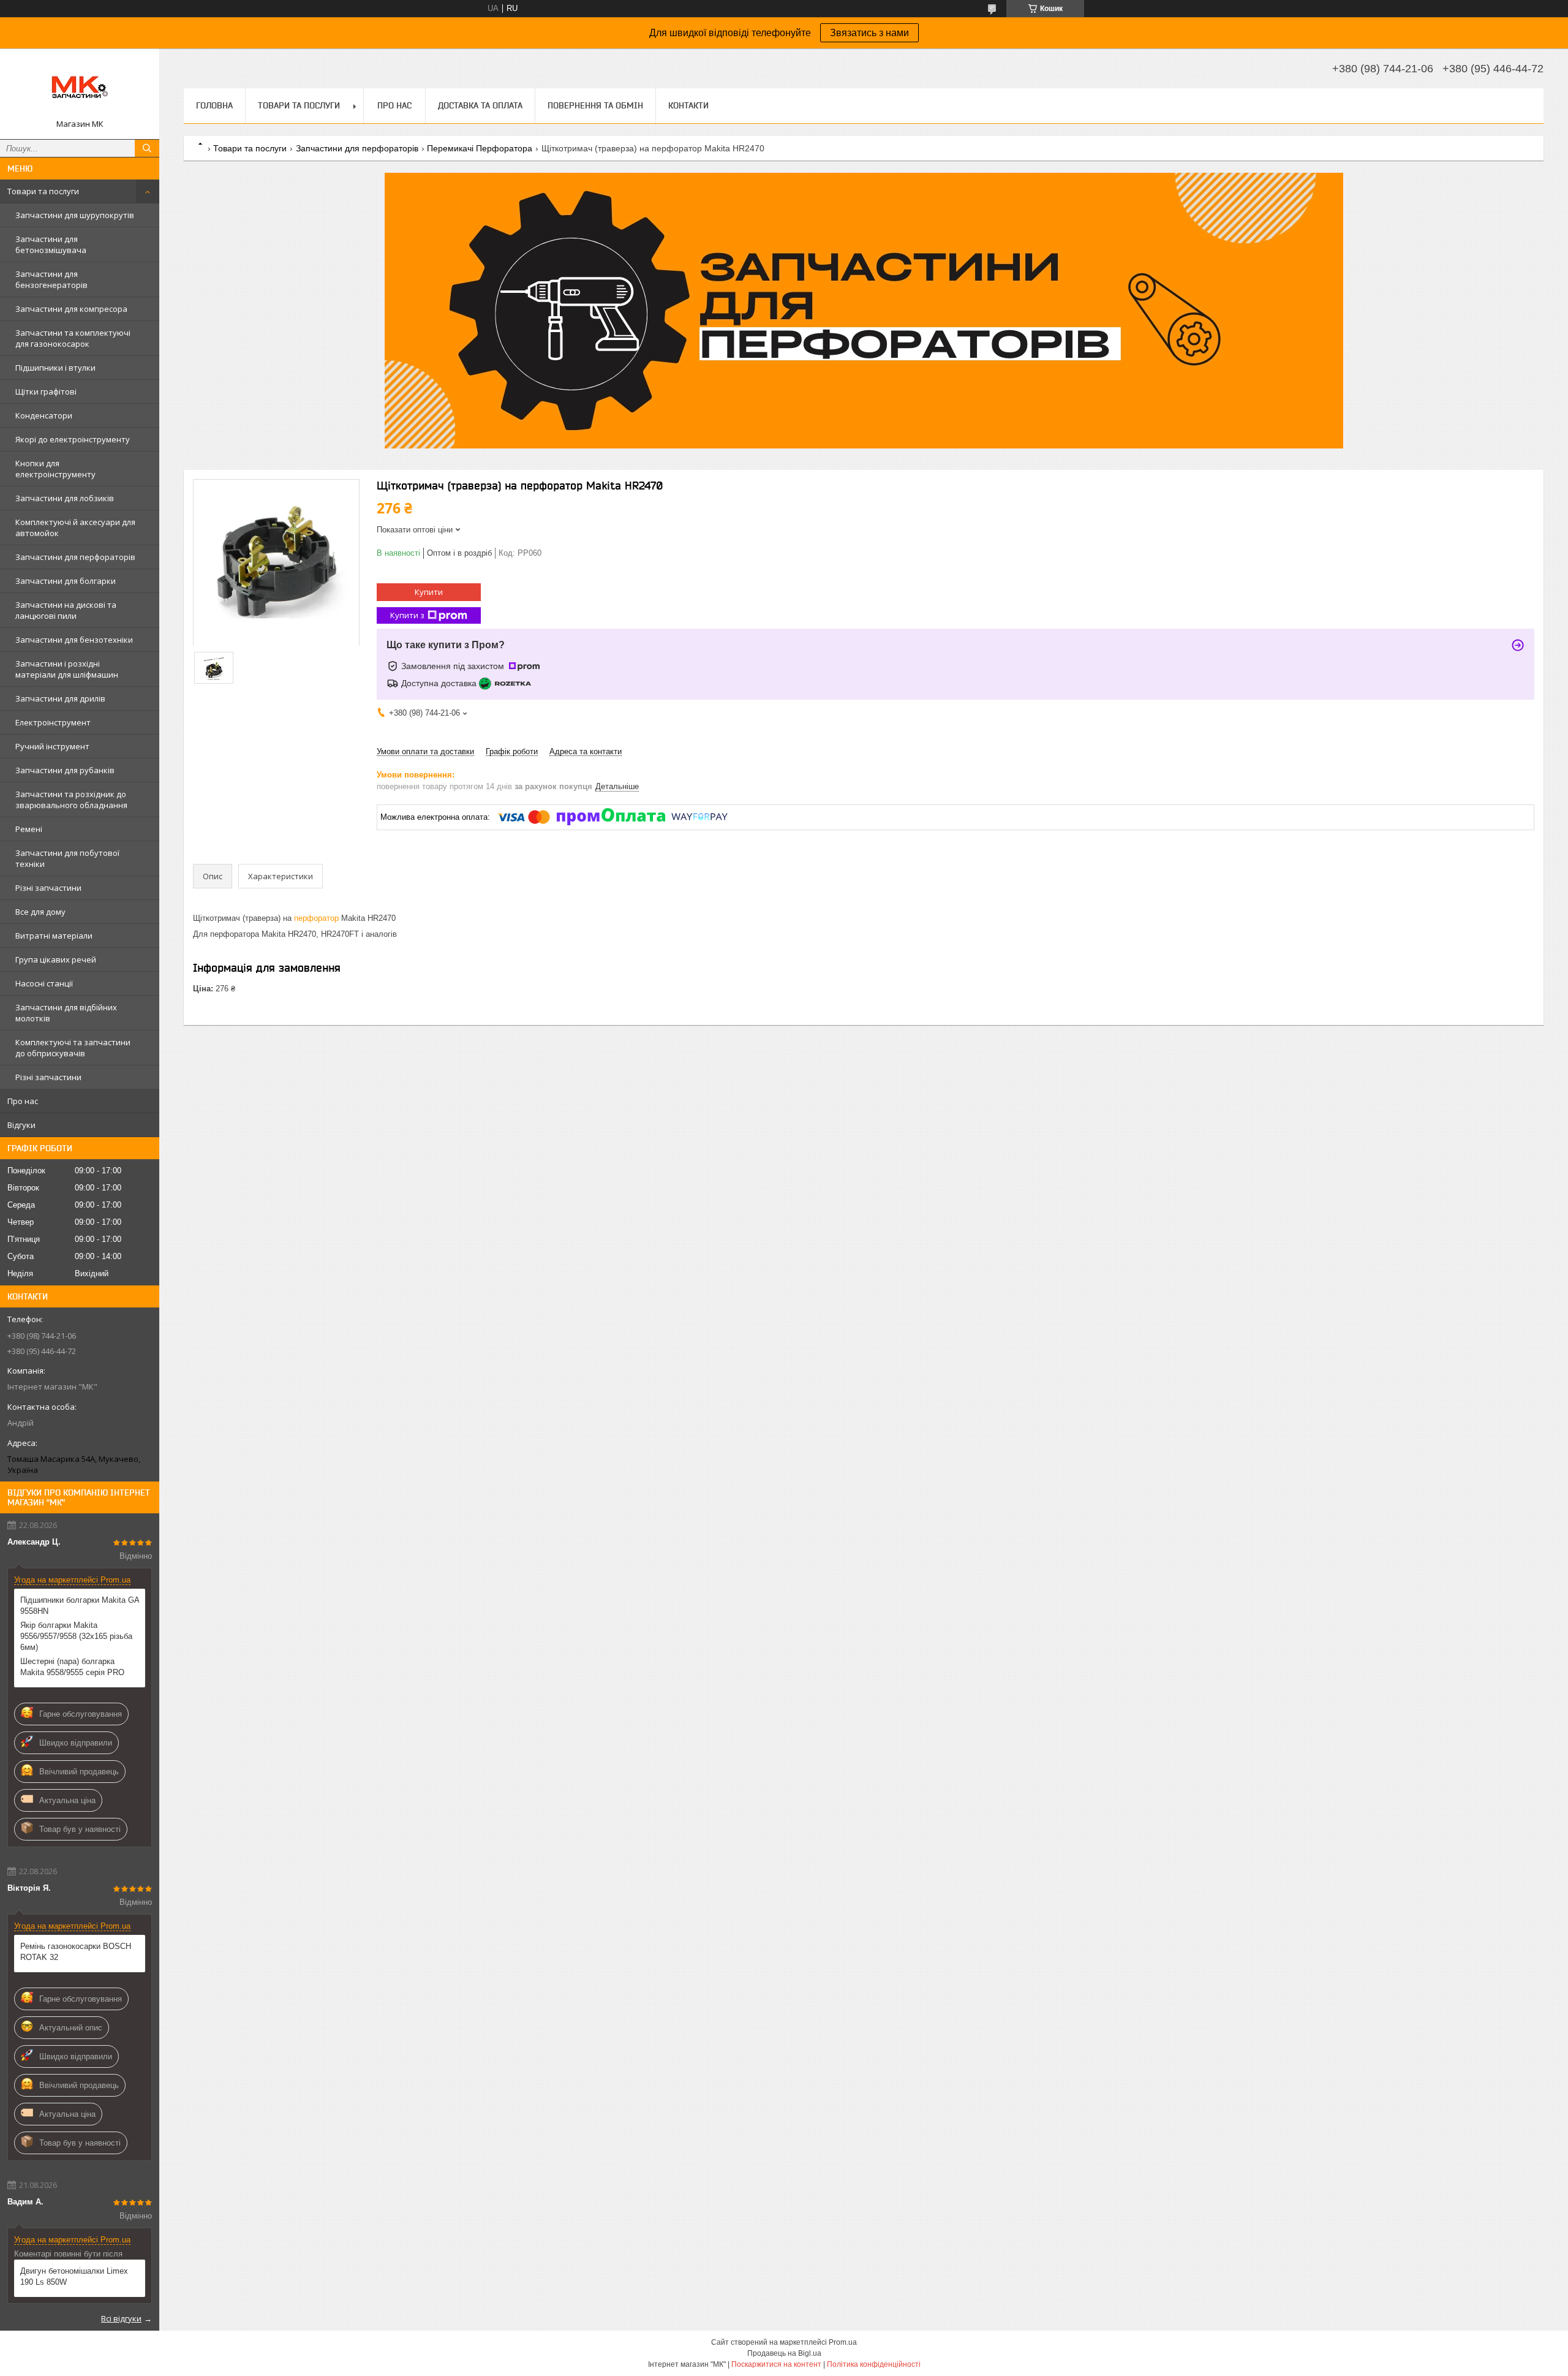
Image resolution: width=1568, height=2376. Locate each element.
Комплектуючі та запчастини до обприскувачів (73, 1048)
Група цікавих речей (56, 959)
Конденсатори (44, 415)
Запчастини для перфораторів (75, 557)
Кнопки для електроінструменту (55, 469)
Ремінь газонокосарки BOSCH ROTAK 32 (76, 1952)
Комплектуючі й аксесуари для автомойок (75, 528)
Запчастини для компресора (71, 309)
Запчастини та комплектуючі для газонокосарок (73, 338)
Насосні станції (44, 983)
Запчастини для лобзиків (65, 498)
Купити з (407, 615)
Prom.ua (843, 2342)
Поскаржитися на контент (776, 2364)
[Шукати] (147, 148)
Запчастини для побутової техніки (67, 858)
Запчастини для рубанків (65, 770)
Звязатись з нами (869, 33)
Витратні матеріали (54, 936)
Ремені (29, 829)
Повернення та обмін (595, 105)
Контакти (688, 105)
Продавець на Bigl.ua (784, 2353)
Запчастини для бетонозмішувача (51, 244)
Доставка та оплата (480, 105)
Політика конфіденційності (874, 2364)
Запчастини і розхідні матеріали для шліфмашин (67, 669)
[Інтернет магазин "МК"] (80, 88)
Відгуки (21, 1125)
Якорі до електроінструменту (73, 439)
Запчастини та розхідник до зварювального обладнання (71, 800)
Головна (214, 105)
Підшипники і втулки (55, 368)
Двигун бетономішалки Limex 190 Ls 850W (74, 2276)
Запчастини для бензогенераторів (51, 279)
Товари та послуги (43, 191)
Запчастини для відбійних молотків (66, 1013)
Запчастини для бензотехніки (74, 640)
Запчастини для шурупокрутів (75, 215)
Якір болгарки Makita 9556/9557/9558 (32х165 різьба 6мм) (76, 1636)
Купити (429, 592)
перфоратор (316, 918)
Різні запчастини (48, 888)
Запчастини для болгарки (66, 581)
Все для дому (40, 912)
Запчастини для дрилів (60, 698)
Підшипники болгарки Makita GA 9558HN (80, 1606)
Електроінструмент (53, 722)
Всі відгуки (121, 2318)
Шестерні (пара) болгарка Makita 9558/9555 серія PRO (72, 1667)
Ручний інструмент (52, 746)
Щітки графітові (46, 392)
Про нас (23, 1101)
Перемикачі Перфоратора (480, 148)
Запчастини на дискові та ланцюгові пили (66, 610)
